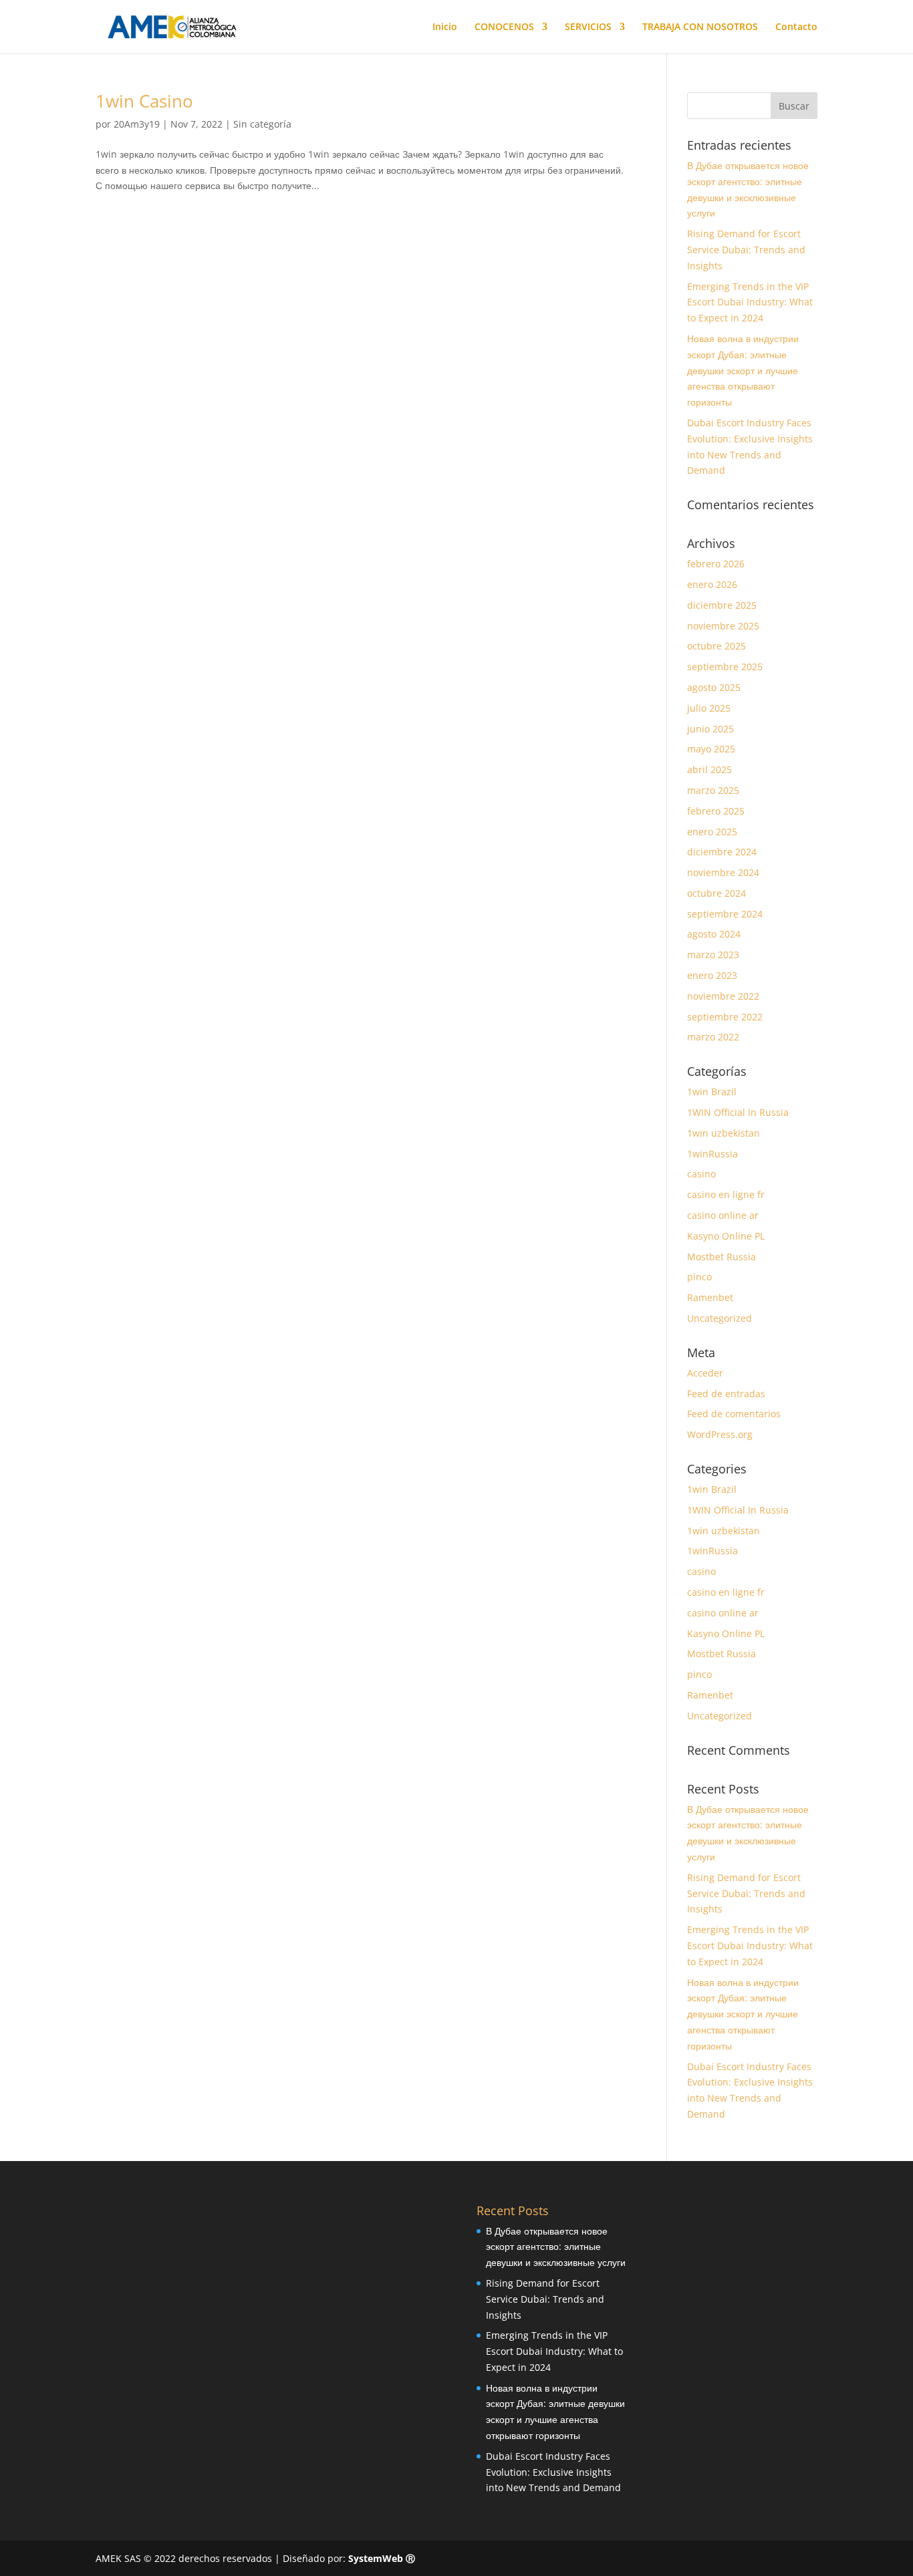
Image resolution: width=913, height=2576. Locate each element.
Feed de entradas (726, 1394)
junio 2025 (710, 729)
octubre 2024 (716, 893)
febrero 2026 (716, 564)
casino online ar (723, 1215)
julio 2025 (709, 708)
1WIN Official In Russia (738, 1112)
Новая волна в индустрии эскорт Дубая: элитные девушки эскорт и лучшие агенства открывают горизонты (743, 370)
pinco (699, 1277)
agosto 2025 (714, 687)
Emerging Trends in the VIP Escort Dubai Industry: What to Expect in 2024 (750, 302)
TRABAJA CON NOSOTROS (700, 27)
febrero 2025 (716, 811)
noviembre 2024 (723, 872)
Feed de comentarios (734, 1414)
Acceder (705, 1373)
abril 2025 (709, 769)
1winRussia (712, 1154)
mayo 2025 (711, 749)
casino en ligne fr (726, 1194)
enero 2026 (712, 584)
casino (701, 1174)
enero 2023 (712, 975)
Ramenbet (710, 1297)
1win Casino (144, 101)
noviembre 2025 (723, 626)
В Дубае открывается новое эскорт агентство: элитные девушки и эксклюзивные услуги (556, 2247)
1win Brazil (712, 1092)
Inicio (445, 27)
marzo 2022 (713, 1037)
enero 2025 (712, 832)
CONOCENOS (504, 27)
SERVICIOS (588, 27)
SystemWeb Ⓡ (382, 2558)
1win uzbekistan (724, 1133)
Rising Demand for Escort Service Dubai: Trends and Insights (746, 250)
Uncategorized (720, 1318)
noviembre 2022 (723, 996)
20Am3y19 (137, 124)
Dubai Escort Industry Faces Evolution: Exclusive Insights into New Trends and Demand (553, 2472)
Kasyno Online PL (726, 1236)
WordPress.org (720, 1434)
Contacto (796, 27)
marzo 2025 (713, 790)
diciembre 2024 (722, 852)
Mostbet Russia (722, 1257)
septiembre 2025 (725, 667)
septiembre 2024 (725, 914)
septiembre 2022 (725, 1017)
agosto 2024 (714, 934)
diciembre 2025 (722, 605)
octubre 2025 (716, 646)
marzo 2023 (713, 955)
